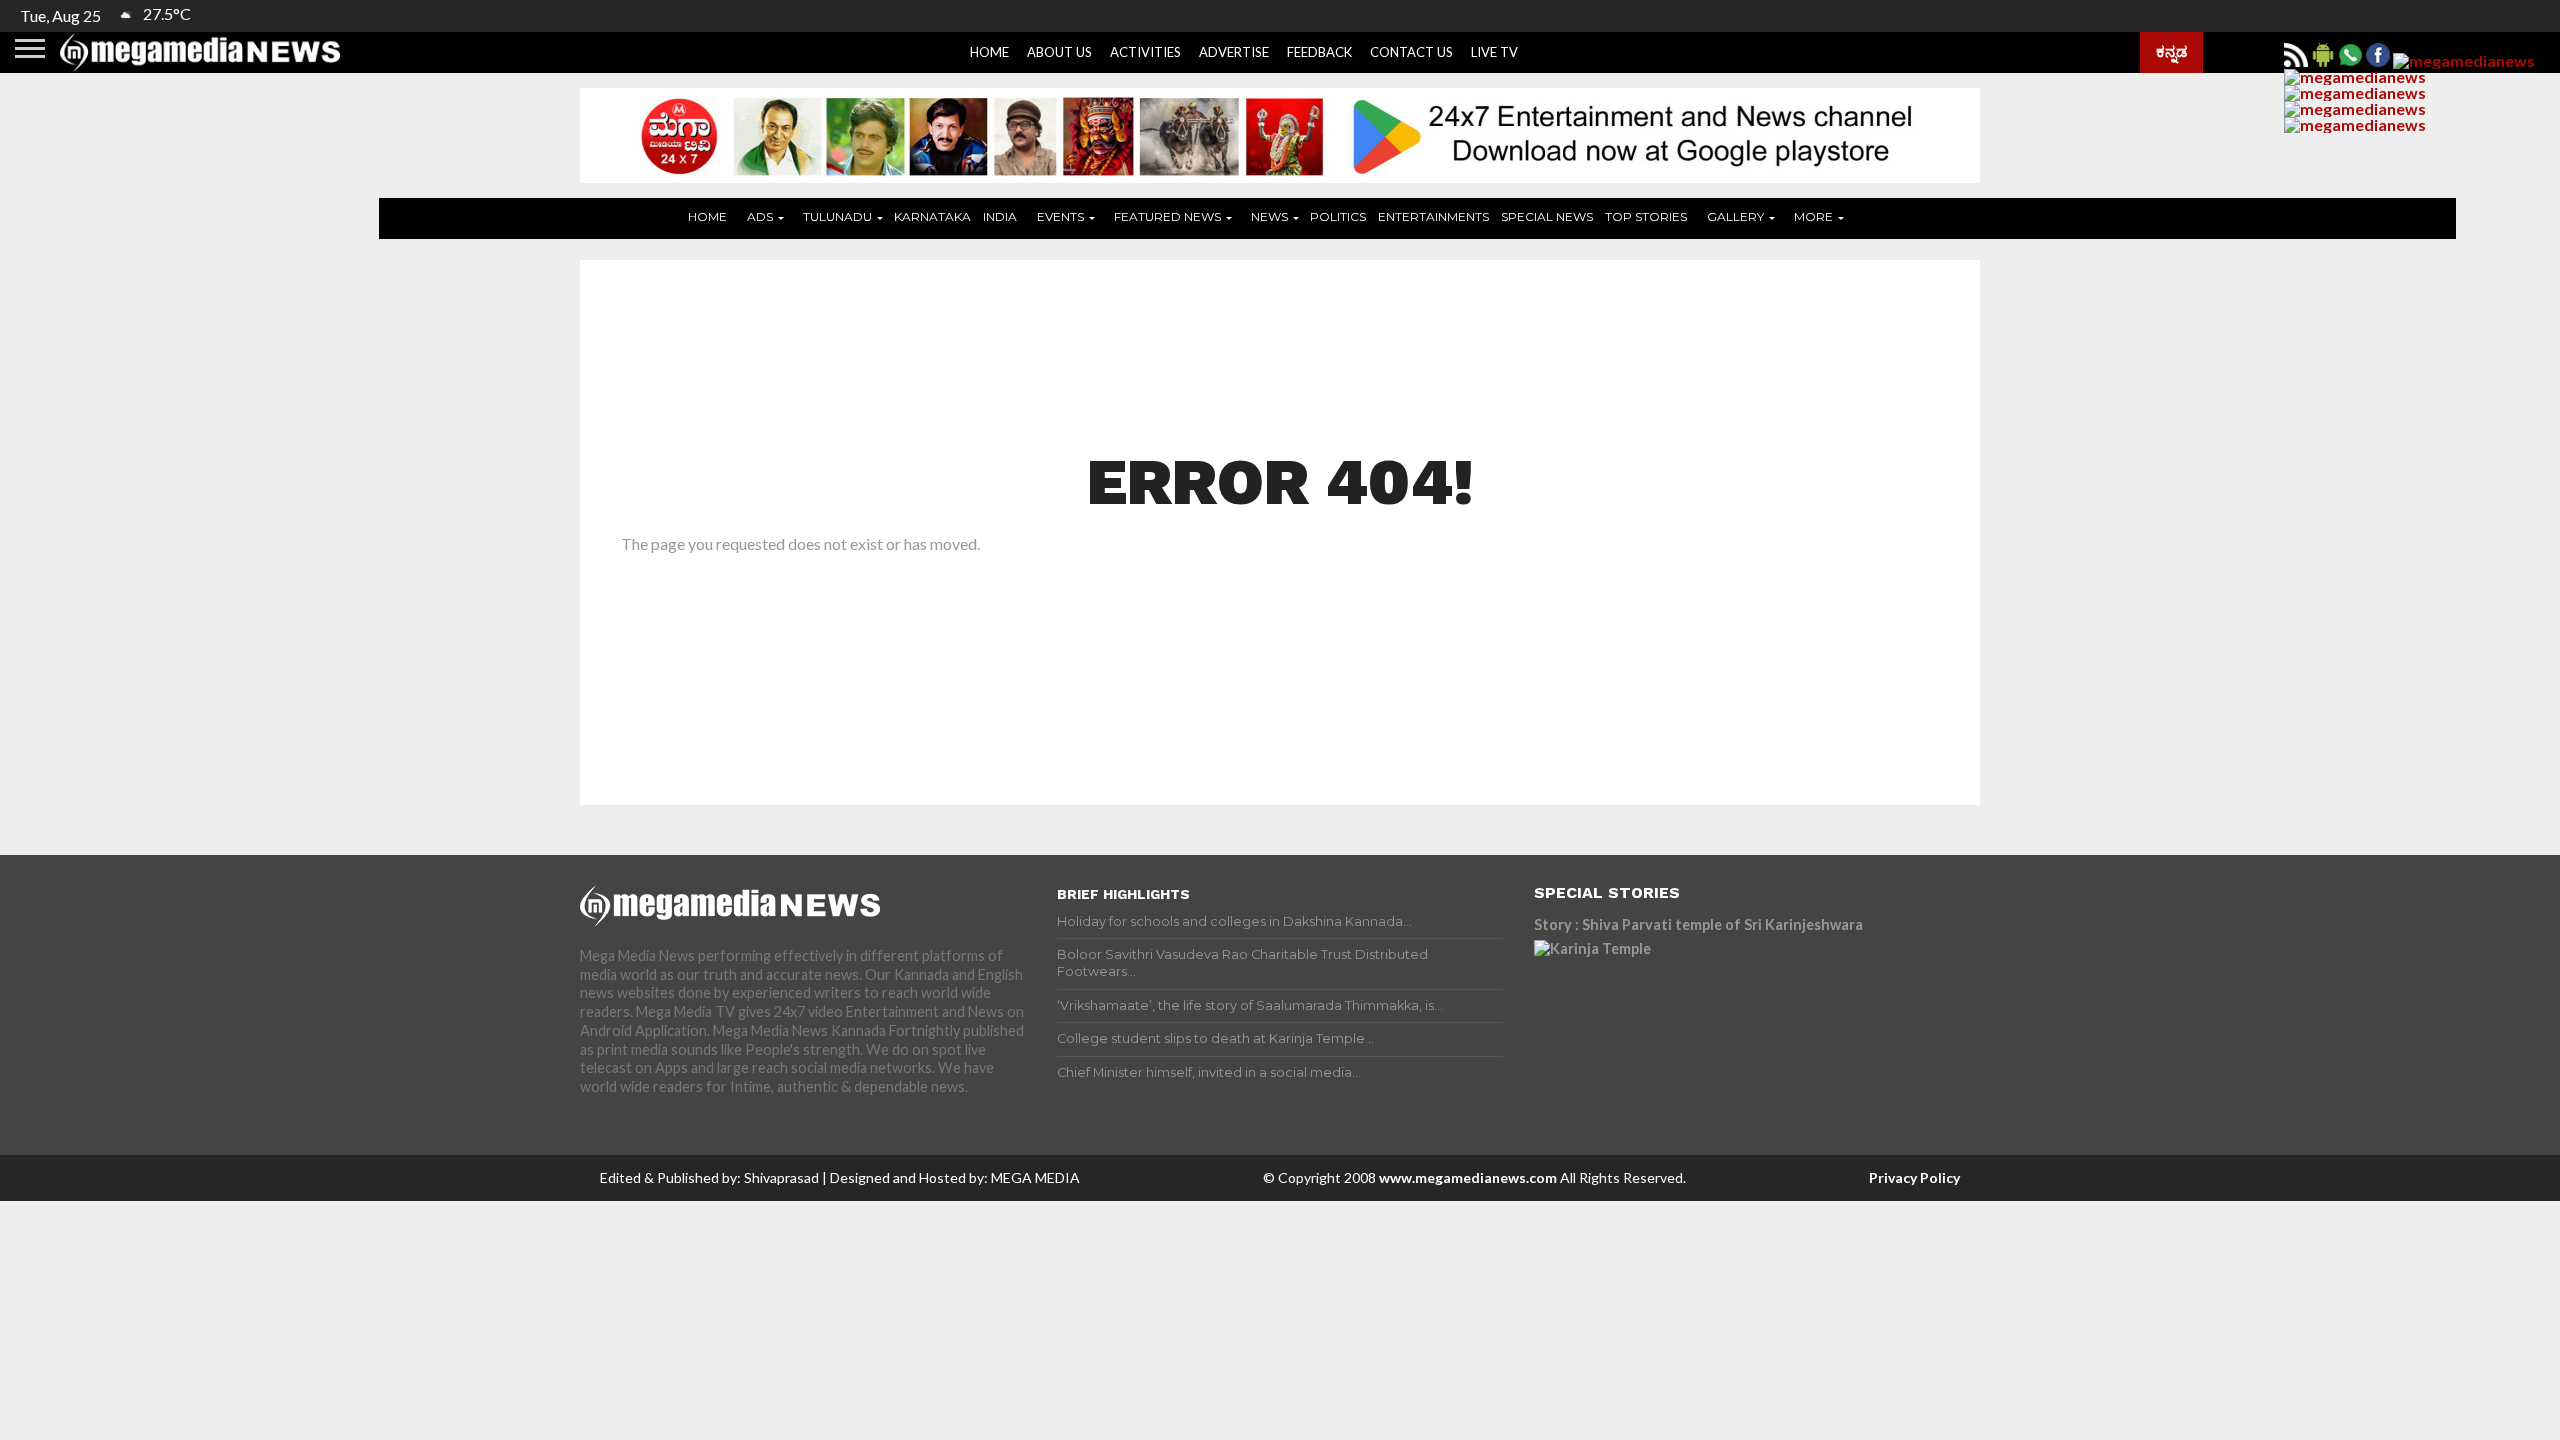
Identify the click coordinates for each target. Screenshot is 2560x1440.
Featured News (1167, 216)
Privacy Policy (1914, 1177)
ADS (760, 216)
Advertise (1234, 52)
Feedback (1319, 52)
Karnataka (932, 216)
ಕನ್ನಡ (2171, 51)
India (1000, 216)
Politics (1338, 216)
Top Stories (1646, 216)
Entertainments (1433, 216)
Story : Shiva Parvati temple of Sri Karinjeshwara (1698, 924)
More (1813, 216)
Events (1060, 216)
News (1269, 216)
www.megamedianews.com (1468, 1177)
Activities (1145, 52)
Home (989, 52)
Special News (1547, 216)
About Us (1059, 52)
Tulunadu (837, 216)
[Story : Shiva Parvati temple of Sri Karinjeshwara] (1709, 1030)
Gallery (1735, 216)
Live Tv (1494, 52)
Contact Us (1411, 52)
